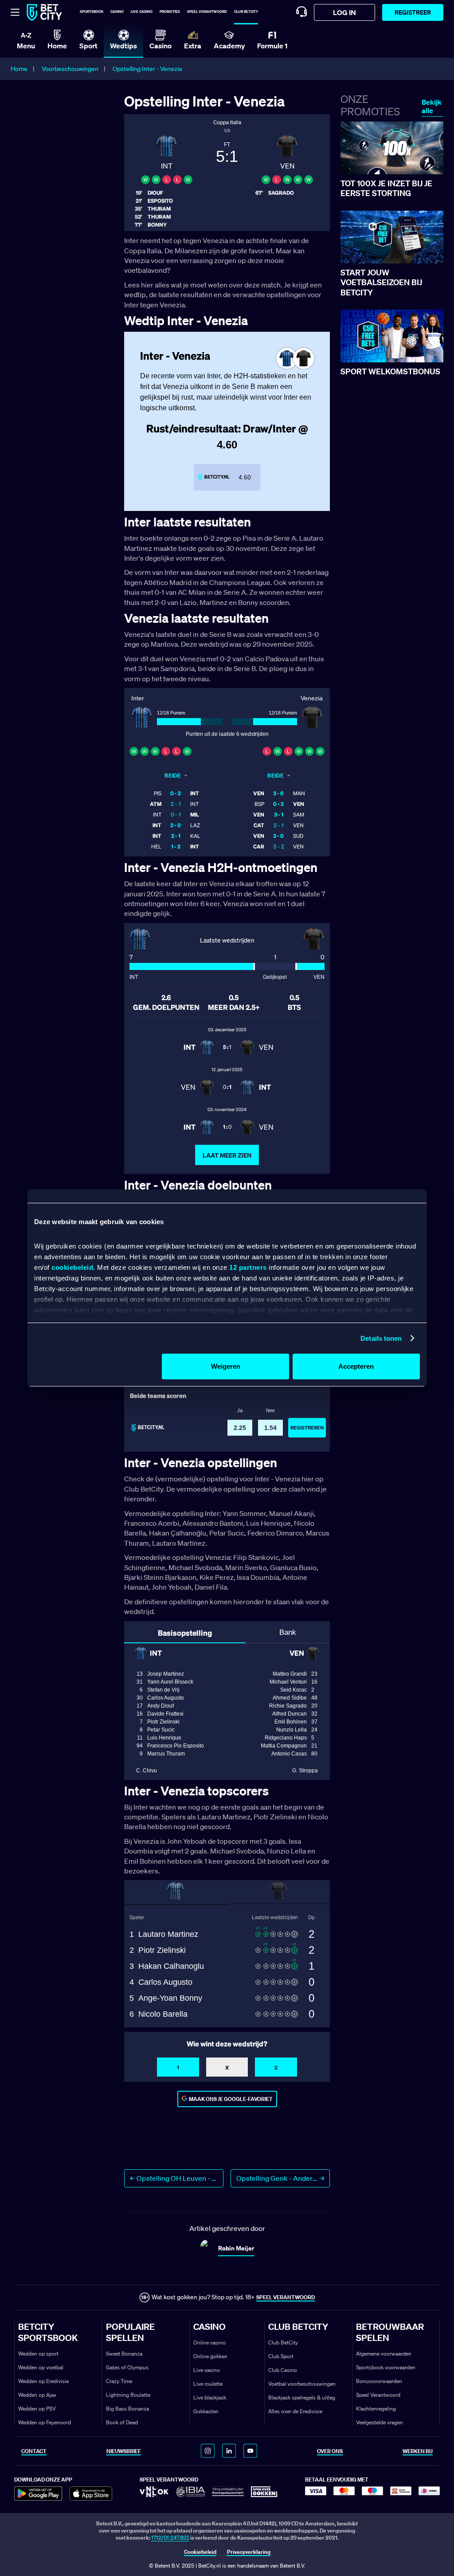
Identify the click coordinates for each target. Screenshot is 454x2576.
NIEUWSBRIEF (124, 2451)
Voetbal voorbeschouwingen (302, 2384)
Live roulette (208, 2384)
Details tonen (381, 1338)
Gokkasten (206, 2411)
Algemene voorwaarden (384, 2354)
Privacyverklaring (249, 2552)
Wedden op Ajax (37, 2395)
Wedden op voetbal (41, 2367)
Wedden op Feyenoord (45, 2422)
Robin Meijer (236, 2248)
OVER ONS (330, 2451)
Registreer (413, 12)
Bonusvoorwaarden (379, 2381)
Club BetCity (246, 12)
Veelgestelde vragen (380, 2422)
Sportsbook (92, 12)
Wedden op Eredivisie (43, 2381)
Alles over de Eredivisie (295, 2411)
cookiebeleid (72, 1267)
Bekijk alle (432, 106)
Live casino (142, 12)
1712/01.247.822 (170, 2538)
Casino (117, 12)
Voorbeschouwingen (70, 69)
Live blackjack (210, 2397)
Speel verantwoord (207, 12)
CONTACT (34, 2451)
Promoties (170, 12)
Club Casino (283, 2370)
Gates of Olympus (127, 2367)
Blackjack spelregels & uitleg (302, 2397)
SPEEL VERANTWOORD (286, 2297)
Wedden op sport (38, 2354)
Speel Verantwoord (378, 2395)
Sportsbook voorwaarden (386, 2367)
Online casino (209, 2342)
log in (344, 12)
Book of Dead (122, 2422)
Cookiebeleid (200, 2552)
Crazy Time (119, 2381)
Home (19, 69)
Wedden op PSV (37, 2409)
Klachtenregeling (376, 2409)
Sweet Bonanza (124, 2354)
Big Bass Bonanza (127, 2409)
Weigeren (226, 1366)
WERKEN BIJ (418, 2451)
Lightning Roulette (128, 2395)
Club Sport (281, 2356)
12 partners (248, 1267)
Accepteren (356, 1366)
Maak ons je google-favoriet (231, 2099)
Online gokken (210, 2356)
